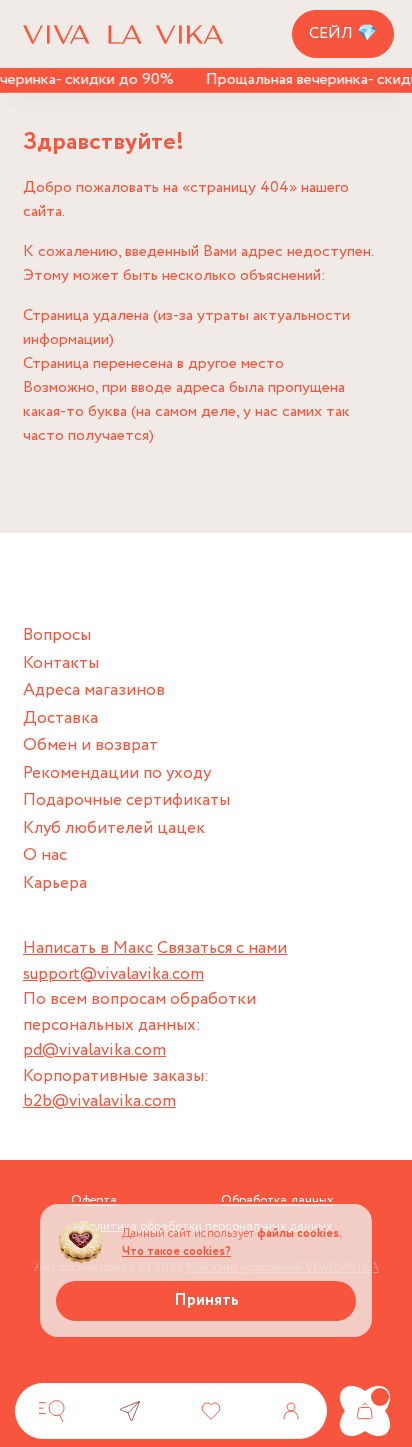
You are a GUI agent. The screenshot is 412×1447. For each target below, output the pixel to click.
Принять (206, 1300)
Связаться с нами (222, 948)
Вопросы (57, 635)
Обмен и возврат (90, 745)
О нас (45, 855)
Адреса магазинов (94, 690)
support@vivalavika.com (113, 974)
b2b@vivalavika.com (99, 1101)
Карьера (55, 883)
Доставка (60, 718)
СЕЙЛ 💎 (343, 33)
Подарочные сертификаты (126, 800)
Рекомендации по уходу (117, 773)
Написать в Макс (88, 948)
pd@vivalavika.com (94, 1050)
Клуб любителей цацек (114, 828)
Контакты (61, 663)
